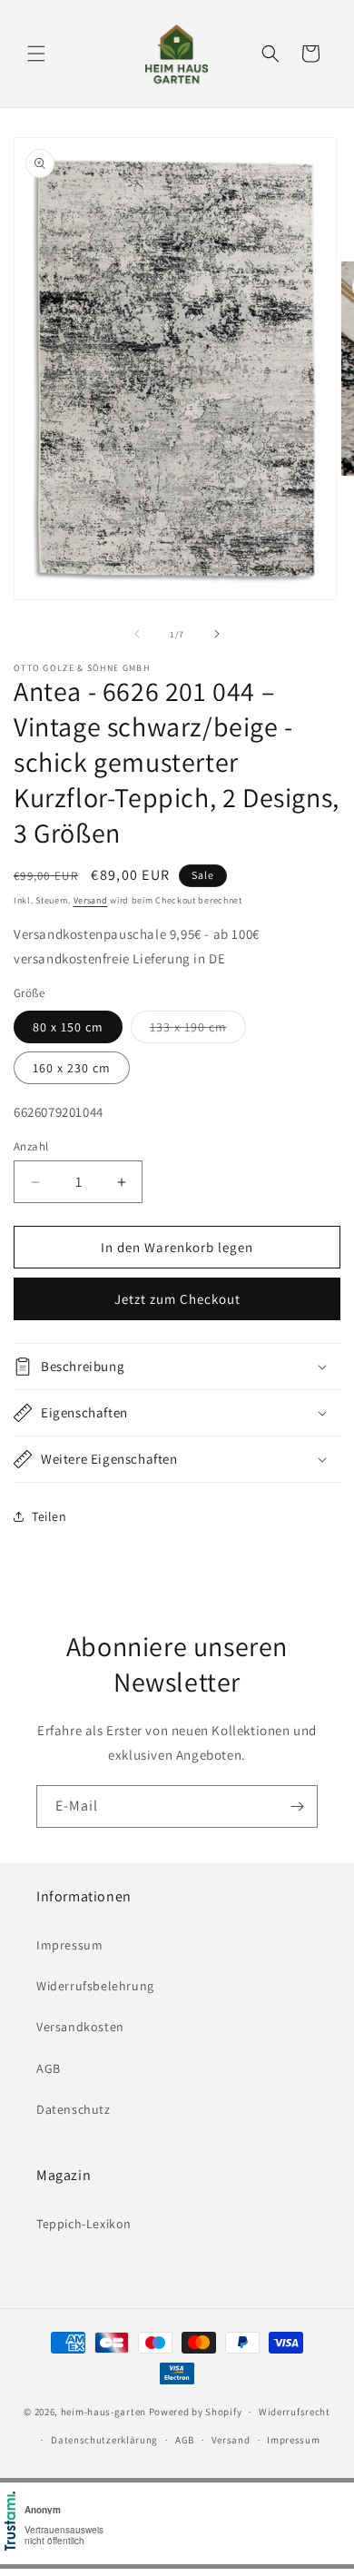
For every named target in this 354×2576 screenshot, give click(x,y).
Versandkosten (80, 2027)
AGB (49, 2068)
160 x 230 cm (72, 1068)
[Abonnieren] (297, 1806)
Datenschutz (74, 2109)
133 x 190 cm (198, 1031)
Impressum (69, 1945)
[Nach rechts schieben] (217, 634)
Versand (91, 900)
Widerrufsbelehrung (95, 1986)
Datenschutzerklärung (104, 2440)
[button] (36, 54)
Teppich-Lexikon (84, 2224)
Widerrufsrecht (295, 2412)
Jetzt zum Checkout (177, 1299)
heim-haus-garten (103, 2412)
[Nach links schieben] (137, 634)
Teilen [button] (49, 1516)
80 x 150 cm (68, 1027)
